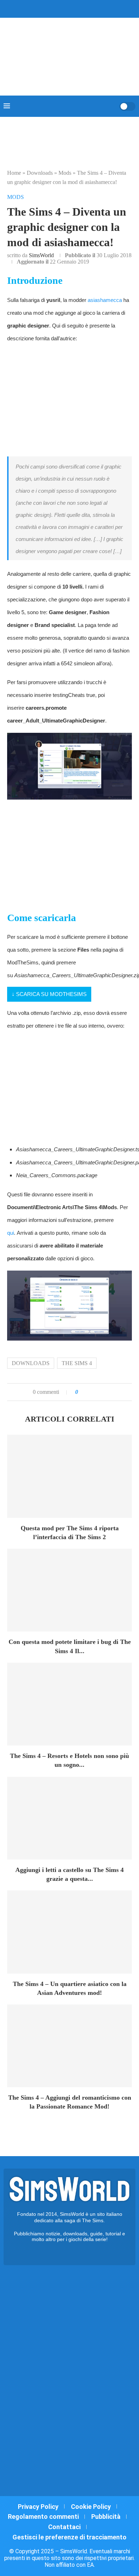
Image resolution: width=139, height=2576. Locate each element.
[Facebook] (50, 8)
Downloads (40, 173)
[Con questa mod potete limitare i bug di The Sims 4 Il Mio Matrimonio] (69, 1590)
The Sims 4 (77, 1363)
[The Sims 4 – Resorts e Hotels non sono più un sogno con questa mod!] (69, 1704)
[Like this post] (82, 1392)
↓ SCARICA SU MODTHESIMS (49, 994)
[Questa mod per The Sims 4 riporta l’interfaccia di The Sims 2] (69, 1476)
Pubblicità (106, 2517)
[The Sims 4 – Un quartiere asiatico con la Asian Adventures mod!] (69, 1932)
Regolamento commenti (43, 2517)
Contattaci (64, 2527)
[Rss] (83, 8)
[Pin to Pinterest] (101, 1392)
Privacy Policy (38, 2507)
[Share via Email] (108, 1392)
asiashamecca (105, 300)
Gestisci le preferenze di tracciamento (69, 2537)
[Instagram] (65, 8)
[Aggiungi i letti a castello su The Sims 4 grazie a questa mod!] (69, 1818)
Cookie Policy (91, 2507)
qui (11, 1233)
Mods (65, 173)
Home (14, 173)
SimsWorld (41, 255)
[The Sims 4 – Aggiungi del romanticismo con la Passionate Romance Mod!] (69, 2046)
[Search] (112, 106)
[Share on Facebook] (91, 1392)
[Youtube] (74, 8)
